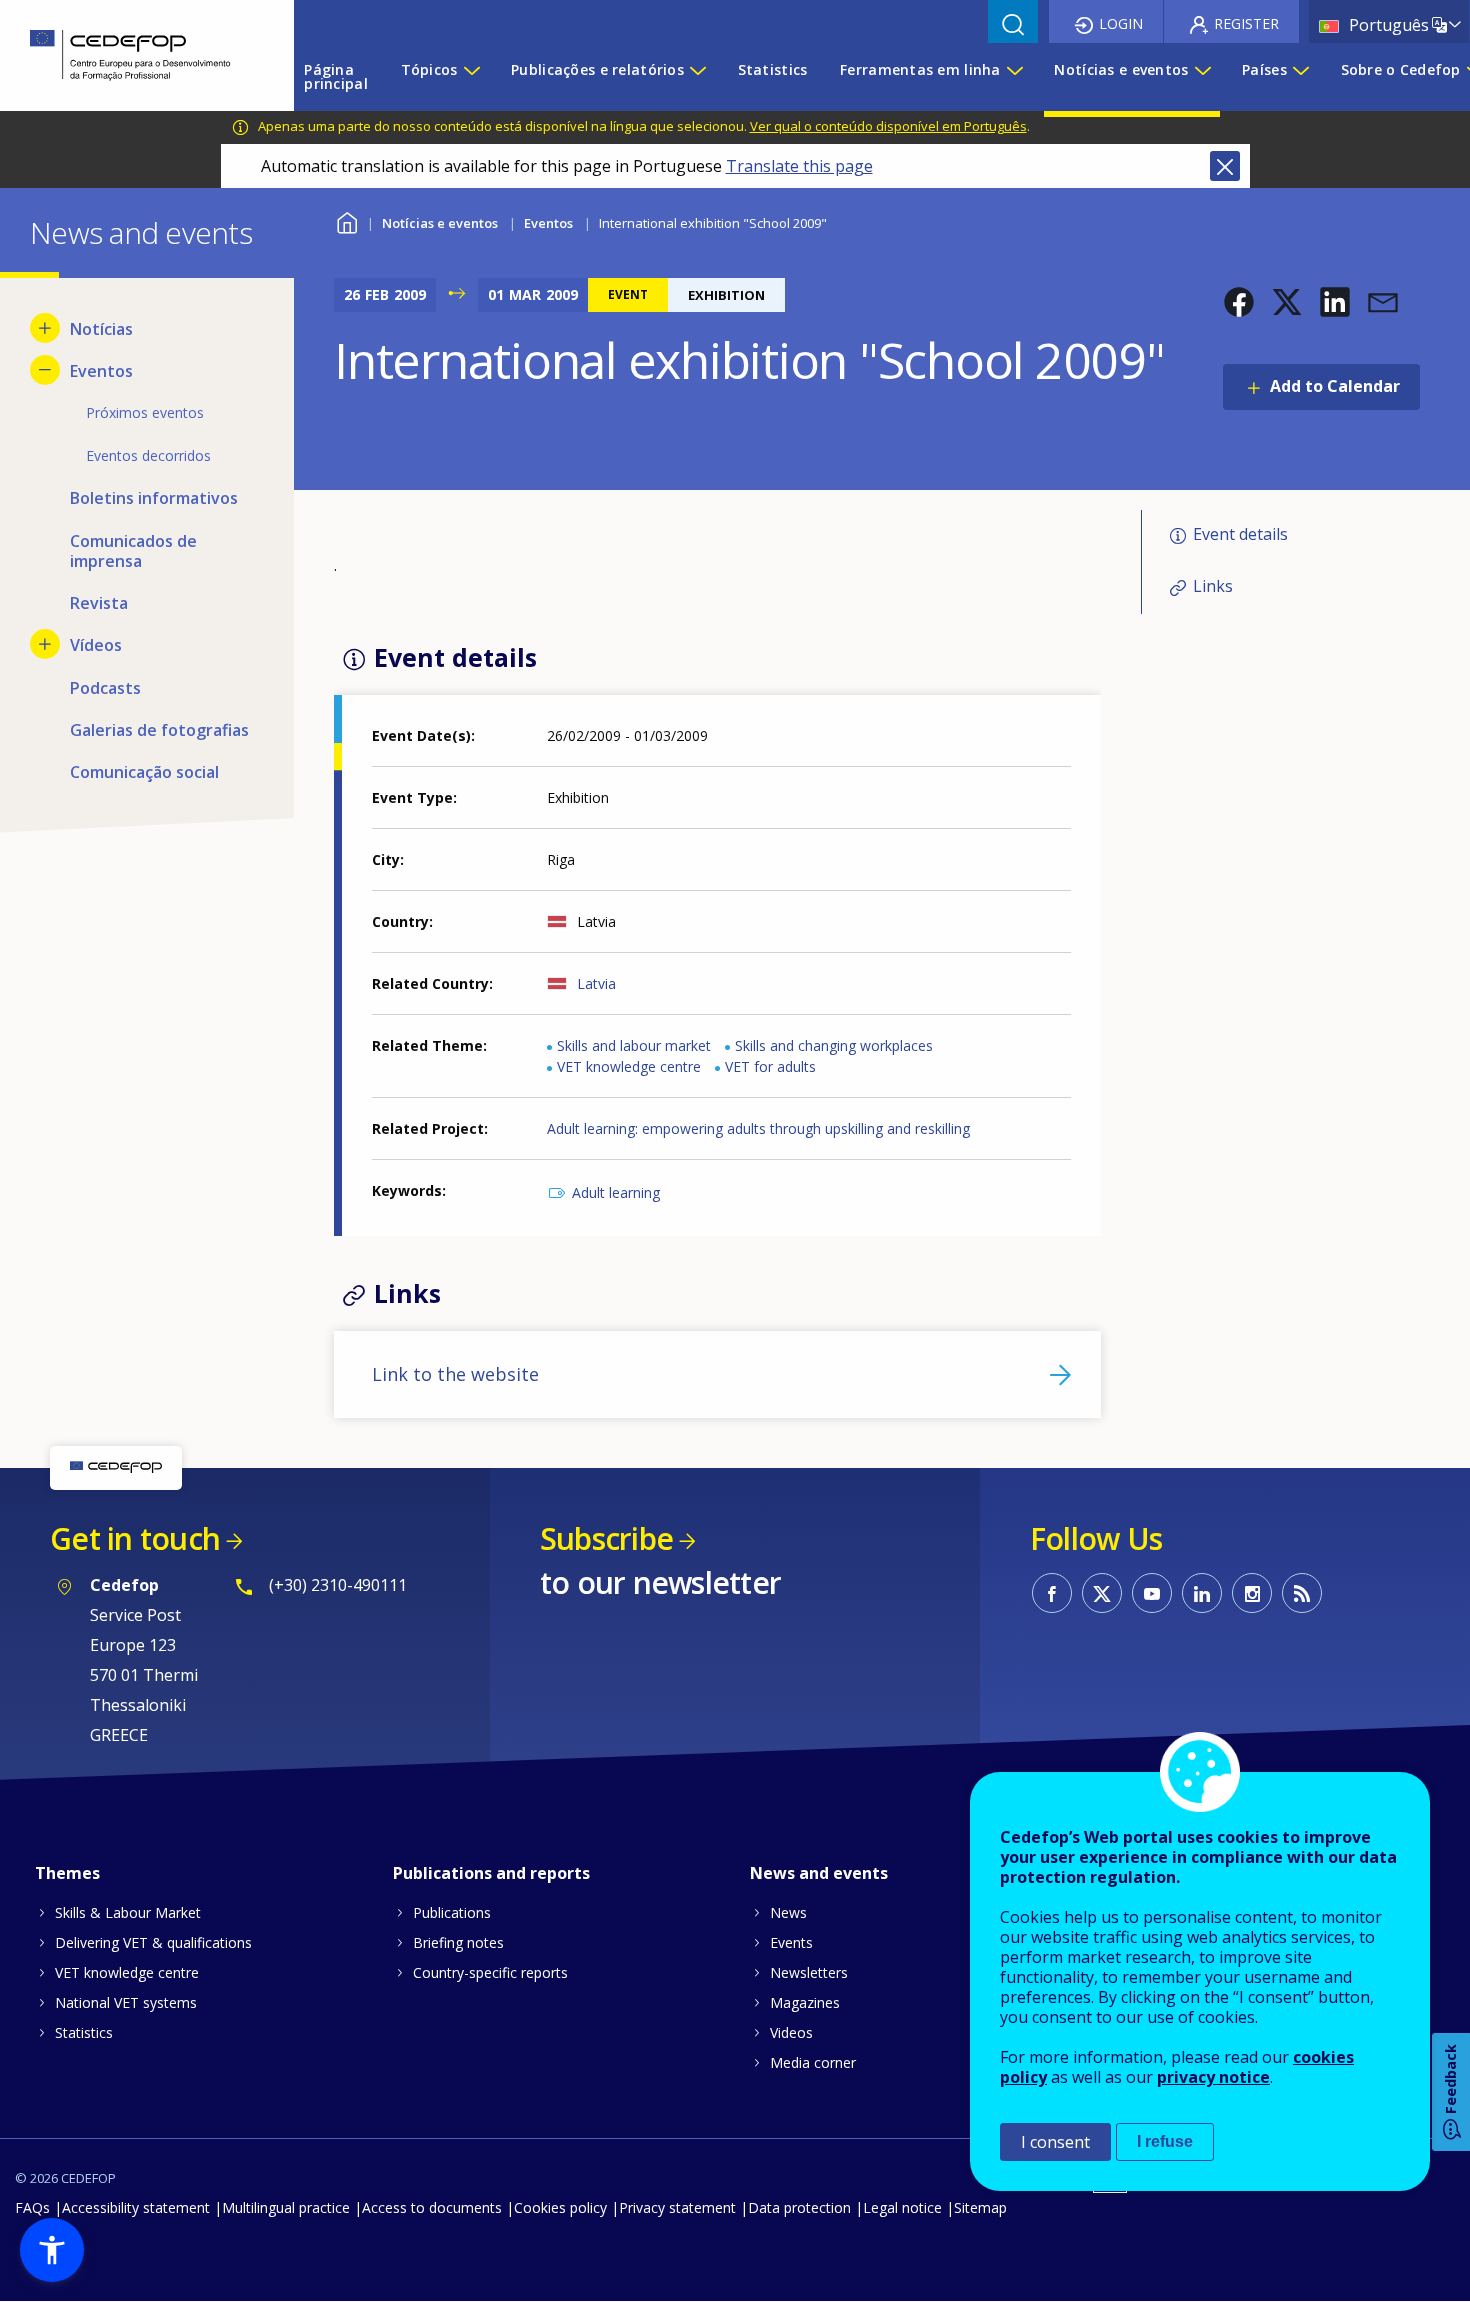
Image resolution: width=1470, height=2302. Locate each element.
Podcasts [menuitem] (105, 688)
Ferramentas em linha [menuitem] (920, 69)
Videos (791, 2032)
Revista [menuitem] (99, 603)
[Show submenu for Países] (1300, 77)
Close (1225, 166)
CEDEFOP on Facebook (1052, 1593)
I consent (1055, 2142)
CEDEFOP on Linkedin (1202, 1593)
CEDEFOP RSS (1302, 1593)
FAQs (32, 2207)
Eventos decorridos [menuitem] (148, 455)
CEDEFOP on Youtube (1152, 1593)
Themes (67, 1873)
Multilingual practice (286, 2207)
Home (346, 220)
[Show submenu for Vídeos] (45, 644)
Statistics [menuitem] (773, 69)
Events (791, 1942)
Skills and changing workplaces (834, 1045)
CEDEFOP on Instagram (1252, 1593)
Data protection (799, 2207)
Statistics (84, 2032)
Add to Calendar (1335, 386)
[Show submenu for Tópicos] (471, 77)
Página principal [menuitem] (336, 76)
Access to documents (432, 2207)
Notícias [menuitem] (101, 329)
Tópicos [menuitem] (429, 69)
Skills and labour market (634, 1045)
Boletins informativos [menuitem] (154, 498)
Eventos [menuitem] (101, 371)
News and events (819, 1873)
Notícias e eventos (440, 223)
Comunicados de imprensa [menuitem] (133, 551)
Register (1246, 23)
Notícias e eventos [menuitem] (1121, 69)
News (788, 1912)
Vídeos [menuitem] (96, 645)
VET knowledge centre (629, 1066)
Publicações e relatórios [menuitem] (597, 69)
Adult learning (616, 1192)
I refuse (1165, 2141)
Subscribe (606, 1538)
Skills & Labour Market (128, 1912)
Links (1213, 586)
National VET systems (126, 2002)
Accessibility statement (136, 2207)
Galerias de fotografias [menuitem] (159, 730)
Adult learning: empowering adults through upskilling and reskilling (758, 1128)
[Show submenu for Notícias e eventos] (1202, 77)
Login (1121, 23)
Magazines (805, 2002)
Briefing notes (458, 1942)
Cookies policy (560, 2207)
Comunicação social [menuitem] (144, 772)
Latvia (596, 983)
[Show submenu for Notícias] (45, 328)
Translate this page (799, 166)
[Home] (132, 55)
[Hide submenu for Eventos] (45, 370)
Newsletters (809, 1972)
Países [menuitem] (1264, 69)
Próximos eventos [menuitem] (145, 412)
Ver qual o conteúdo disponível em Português (888, 126)
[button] (1239, 302)
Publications (452, 1912)
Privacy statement (677, 2207)
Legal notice (902, 2207)
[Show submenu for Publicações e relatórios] (697, 77)
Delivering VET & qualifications (153, 1942)
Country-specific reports (490, 1972)
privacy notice (1213, 2077)
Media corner (813, 2062)
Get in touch (135, 1538)
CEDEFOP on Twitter (1102, 1593)
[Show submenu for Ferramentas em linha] (1014, 77)
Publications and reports (491, 1873)
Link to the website (455, 1374)
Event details (1240, 534)
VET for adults (770, 1066)
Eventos (548, 223)
